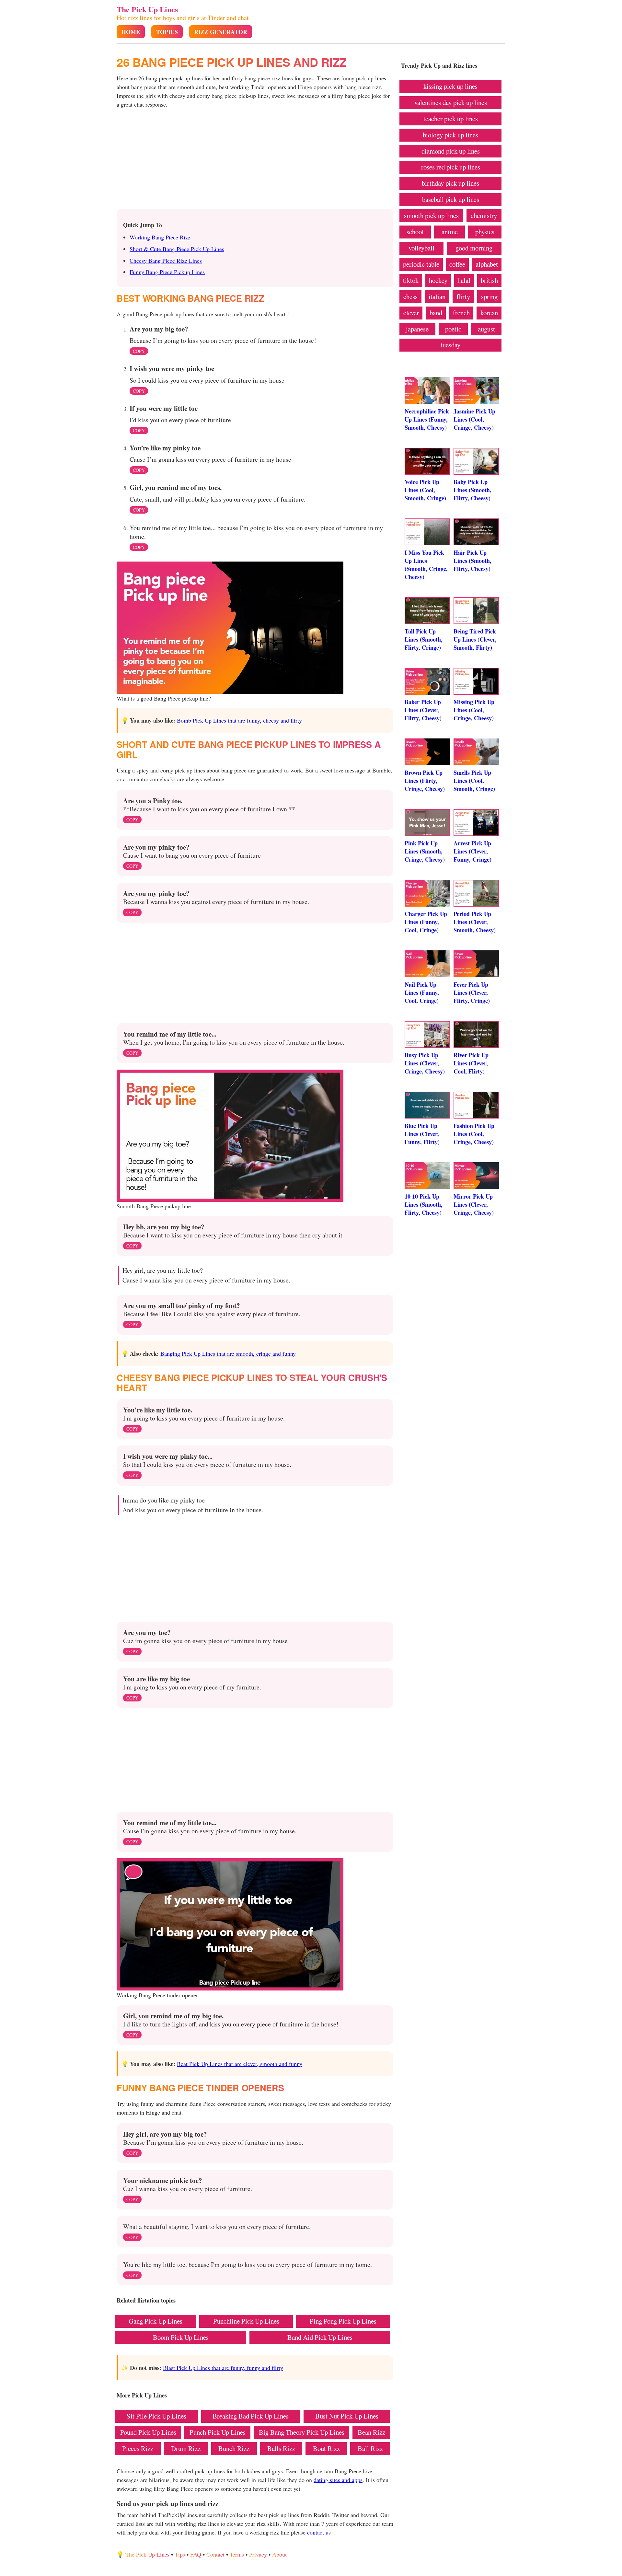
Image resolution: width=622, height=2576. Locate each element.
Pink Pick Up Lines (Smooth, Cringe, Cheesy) (425, 851)
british (489, 280)
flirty (463, 296)
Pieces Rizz (138, 2448)
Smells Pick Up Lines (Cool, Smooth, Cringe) (474, 781)
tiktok (411, 280)
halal (464, 280)
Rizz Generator (221, 32)
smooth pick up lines (431, 215)
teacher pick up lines (451, 119)
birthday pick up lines (450, 183)
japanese (417, 329)
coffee (457, 264)
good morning (474, 248)
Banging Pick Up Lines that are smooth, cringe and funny (228, 1353)
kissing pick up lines (450, 86)
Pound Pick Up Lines (148, 2432)
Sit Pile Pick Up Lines (156, 2416)
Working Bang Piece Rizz (160, 237)
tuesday (450, 345)
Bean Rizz (371, 2432)
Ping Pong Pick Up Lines (343, 2321)
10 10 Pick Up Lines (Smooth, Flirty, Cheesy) (424, 1204)
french (461, 313)
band (436, 313)
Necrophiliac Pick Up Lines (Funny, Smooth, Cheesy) (427, 419)
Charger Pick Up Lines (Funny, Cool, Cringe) (426, 922)
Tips (180, 2554)
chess (410, 296)
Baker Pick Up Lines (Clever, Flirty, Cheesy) (423, 710)
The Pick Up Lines (147, 9)
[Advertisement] (255, 161)
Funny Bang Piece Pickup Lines (167, 272)
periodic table (421, 264)
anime (450, 232)
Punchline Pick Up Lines (246, 2321)
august (486, 329)
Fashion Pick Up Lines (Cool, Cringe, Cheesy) (474, 1134)
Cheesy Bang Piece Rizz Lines (166, 261)
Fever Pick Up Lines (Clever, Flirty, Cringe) (472, 992)
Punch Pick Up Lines (218, 2432)
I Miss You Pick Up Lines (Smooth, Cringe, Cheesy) (426, 565)
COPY (139, 351)
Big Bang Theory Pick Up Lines (302, 2432)
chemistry (484, 215)
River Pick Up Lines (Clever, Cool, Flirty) (471, 1063)
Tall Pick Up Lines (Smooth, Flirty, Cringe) (424, 639)
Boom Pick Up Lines (181, 2337)
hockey (438, 280)
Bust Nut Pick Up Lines (347, 2416)
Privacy (258, 2554)
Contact (215, 2554)
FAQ (196, 2554)
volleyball (421, 248)
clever (411, 313)
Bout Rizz (326, 2448)
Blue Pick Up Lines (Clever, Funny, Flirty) (422, 1134)
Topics (167, 32)
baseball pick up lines (451, 199)
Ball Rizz (370, 2448)
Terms (237, 2554)
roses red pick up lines (451, 167)
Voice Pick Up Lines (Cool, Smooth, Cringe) (425, 490)
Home (131, 32)
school (415, 232)
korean (489, 313)
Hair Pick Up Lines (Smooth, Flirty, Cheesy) (472, 561)
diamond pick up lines (451, 151)
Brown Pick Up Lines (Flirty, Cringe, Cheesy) (425, 781)
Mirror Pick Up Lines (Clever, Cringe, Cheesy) (474, 1204)
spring (489, 296)
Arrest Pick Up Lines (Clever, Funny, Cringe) (472, 851)
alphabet (487, 264)
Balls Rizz (281, 2448)
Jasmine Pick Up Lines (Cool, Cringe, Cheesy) (474, 419)
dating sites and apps (338, 2480)
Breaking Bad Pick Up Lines (251, 2416)
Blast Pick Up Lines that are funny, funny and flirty (223, 2368)
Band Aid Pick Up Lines (320, 2337)
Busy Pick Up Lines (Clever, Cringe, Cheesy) (425, 1063)
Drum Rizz (186, 2448)
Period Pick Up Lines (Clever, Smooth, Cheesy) (475, 922)
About (279, 2554)
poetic (453, 329)
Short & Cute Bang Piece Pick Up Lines (177, 249)
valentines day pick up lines (451, 102)
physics (485, 232)
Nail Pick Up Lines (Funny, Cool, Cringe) (422, 992)
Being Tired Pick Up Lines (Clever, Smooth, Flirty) (475, 639)
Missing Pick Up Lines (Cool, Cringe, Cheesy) (474, 710)
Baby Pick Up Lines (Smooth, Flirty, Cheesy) (472, 490)
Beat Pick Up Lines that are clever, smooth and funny (240, 2064)
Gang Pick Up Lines (155, 2321)
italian (437, 296)
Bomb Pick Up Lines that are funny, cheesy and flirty (239, 720)
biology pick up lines (450, 135)
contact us (319, 2532)
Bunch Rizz (234, 2448)
